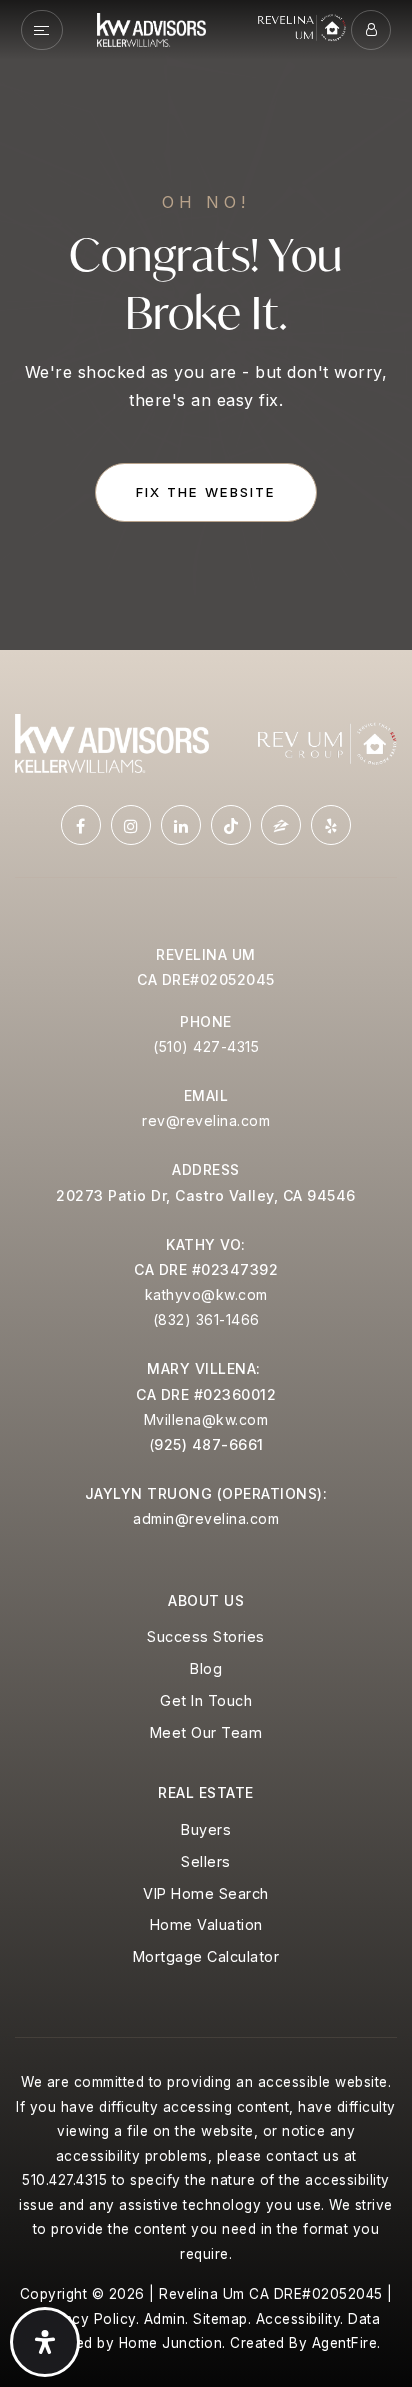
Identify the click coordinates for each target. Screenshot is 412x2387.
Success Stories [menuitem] (206, 1636)
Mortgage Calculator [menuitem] (206, 1956)
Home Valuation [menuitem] (206, 1924)
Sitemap (220, 2319)
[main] (206, 325)
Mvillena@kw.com (206, 1419)
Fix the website (206, 492)
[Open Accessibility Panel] (45, 2342)
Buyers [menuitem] (206, 1829)
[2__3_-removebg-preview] (327, 742)
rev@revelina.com (206, 1120)
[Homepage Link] (151, 28)
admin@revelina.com (206, 1518)
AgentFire (345, 2343)
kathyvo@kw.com (206, 1294)
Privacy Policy (86, 2319)
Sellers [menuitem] (206, 1861)
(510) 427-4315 (206, 1046)
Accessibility (298, 2319)
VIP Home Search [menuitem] (206, 1893)
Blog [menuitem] (206, 1668)
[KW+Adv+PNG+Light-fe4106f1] (112, 742)
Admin (165, 2319)
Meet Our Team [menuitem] (206, 1732)
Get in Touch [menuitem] (206, 1700)
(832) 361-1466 (206, 1319)
